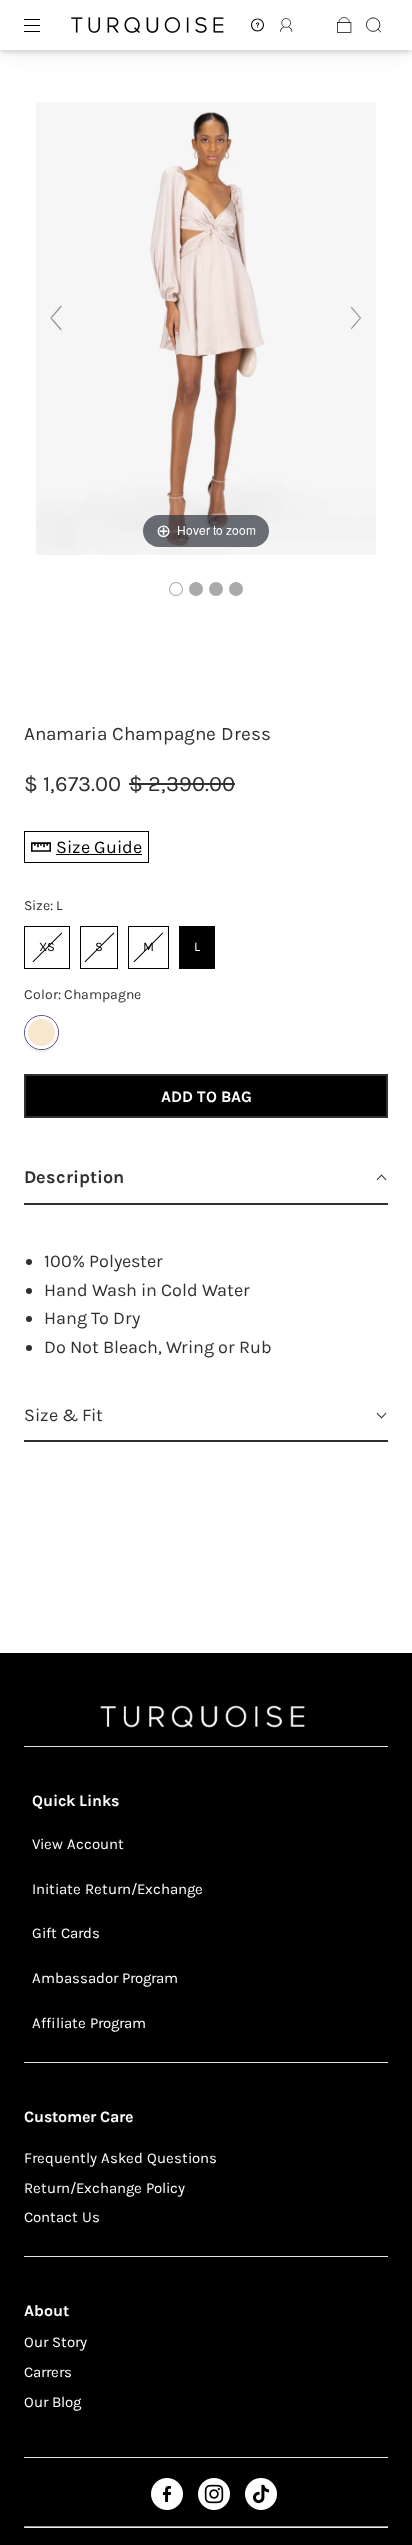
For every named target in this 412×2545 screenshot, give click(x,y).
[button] (206, 1178)
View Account (78, 1844)
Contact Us (62, 2217)
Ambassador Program (105, 1978)
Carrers (48, 2372)
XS (47, 940)
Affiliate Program (89, 2023)
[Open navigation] (46, 25)
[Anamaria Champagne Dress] (176, 589)
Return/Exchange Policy (104, 2188)
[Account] (257, 25)
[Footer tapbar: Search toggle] (373, 25)
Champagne (41, 1032)
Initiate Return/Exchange (117, 1889)
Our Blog (52, 2402)
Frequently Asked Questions (120, 2158)
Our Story (55, 2342)
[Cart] (344, 25)
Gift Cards (66, 1933)
